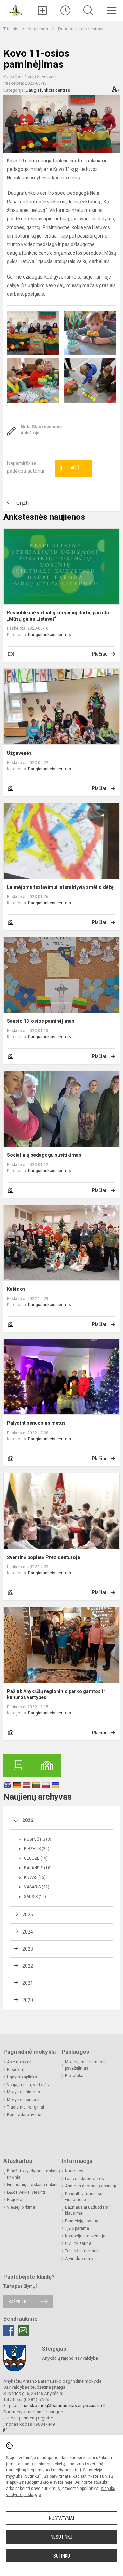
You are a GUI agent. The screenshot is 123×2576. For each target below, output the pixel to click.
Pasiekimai (17, 2070)
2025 (28, 1915)
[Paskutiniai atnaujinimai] (66, 11)
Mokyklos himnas (23, 2092)
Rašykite (17, 2301)
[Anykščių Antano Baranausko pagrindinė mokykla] (15, 10)
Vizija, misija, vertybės (28, 2085)
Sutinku (62, 2556)
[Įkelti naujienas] (43, 11)
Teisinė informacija (83, 2251)
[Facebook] (9, 2330)
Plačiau (100, 654)
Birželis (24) (37, 1849)
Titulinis (11, 29)
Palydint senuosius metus (36, 1423)
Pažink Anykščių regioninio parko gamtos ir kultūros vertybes (56, 1694)
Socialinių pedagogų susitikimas (44, 1155)
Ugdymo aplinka (22, 2077)
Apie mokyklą (19, 2062)
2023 (28, 1949)
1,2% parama (77, 2228)
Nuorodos (74, 2171)
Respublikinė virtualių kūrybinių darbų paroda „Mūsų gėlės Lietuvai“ (58, 616)
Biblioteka (74, 2076)
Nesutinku (61, 2537)
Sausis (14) (35, 1897)
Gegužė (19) (36, 1858)
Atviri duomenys (80, 2259)
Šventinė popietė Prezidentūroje (43, 1557)
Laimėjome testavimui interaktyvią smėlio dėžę (60, 887)
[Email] (23, 2330)
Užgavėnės (19, 753)
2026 (28, 1820)
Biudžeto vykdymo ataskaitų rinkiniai (33, 2174)
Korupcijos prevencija (85, 2236)
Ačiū (69, 468)
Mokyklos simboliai (25, 2100)
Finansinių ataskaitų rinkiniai (34, 2185)
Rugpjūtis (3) (38, 1839)
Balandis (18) (38, 1868)
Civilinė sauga (78, 2243)
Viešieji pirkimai (22, 2207)
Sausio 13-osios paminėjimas (41, 1021)
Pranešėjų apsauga (83, 2221)
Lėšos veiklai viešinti (26, 2192)
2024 (28, 1932)
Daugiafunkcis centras (80, 29)
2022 (28, 1966)
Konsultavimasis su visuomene (84, 2197)
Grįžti (23, 503)
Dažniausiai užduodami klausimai (87, 2210)
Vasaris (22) (37, 1887)
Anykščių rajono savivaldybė (70, 2358)
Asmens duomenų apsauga (91, 2186)
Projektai (15, 2200)
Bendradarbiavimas (25, 2115)
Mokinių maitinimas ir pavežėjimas (85, 2065)
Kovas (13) (35, 1877)
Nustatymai (61, 2518)
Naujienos (39, 29)
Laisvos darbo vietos (84, 2179)
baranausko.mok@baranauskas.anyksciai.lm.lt (60, 2406)
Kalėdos (16, 1289)
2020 (28, 2000)
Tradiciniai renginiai (25, 2107)
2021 (28, 1983)
